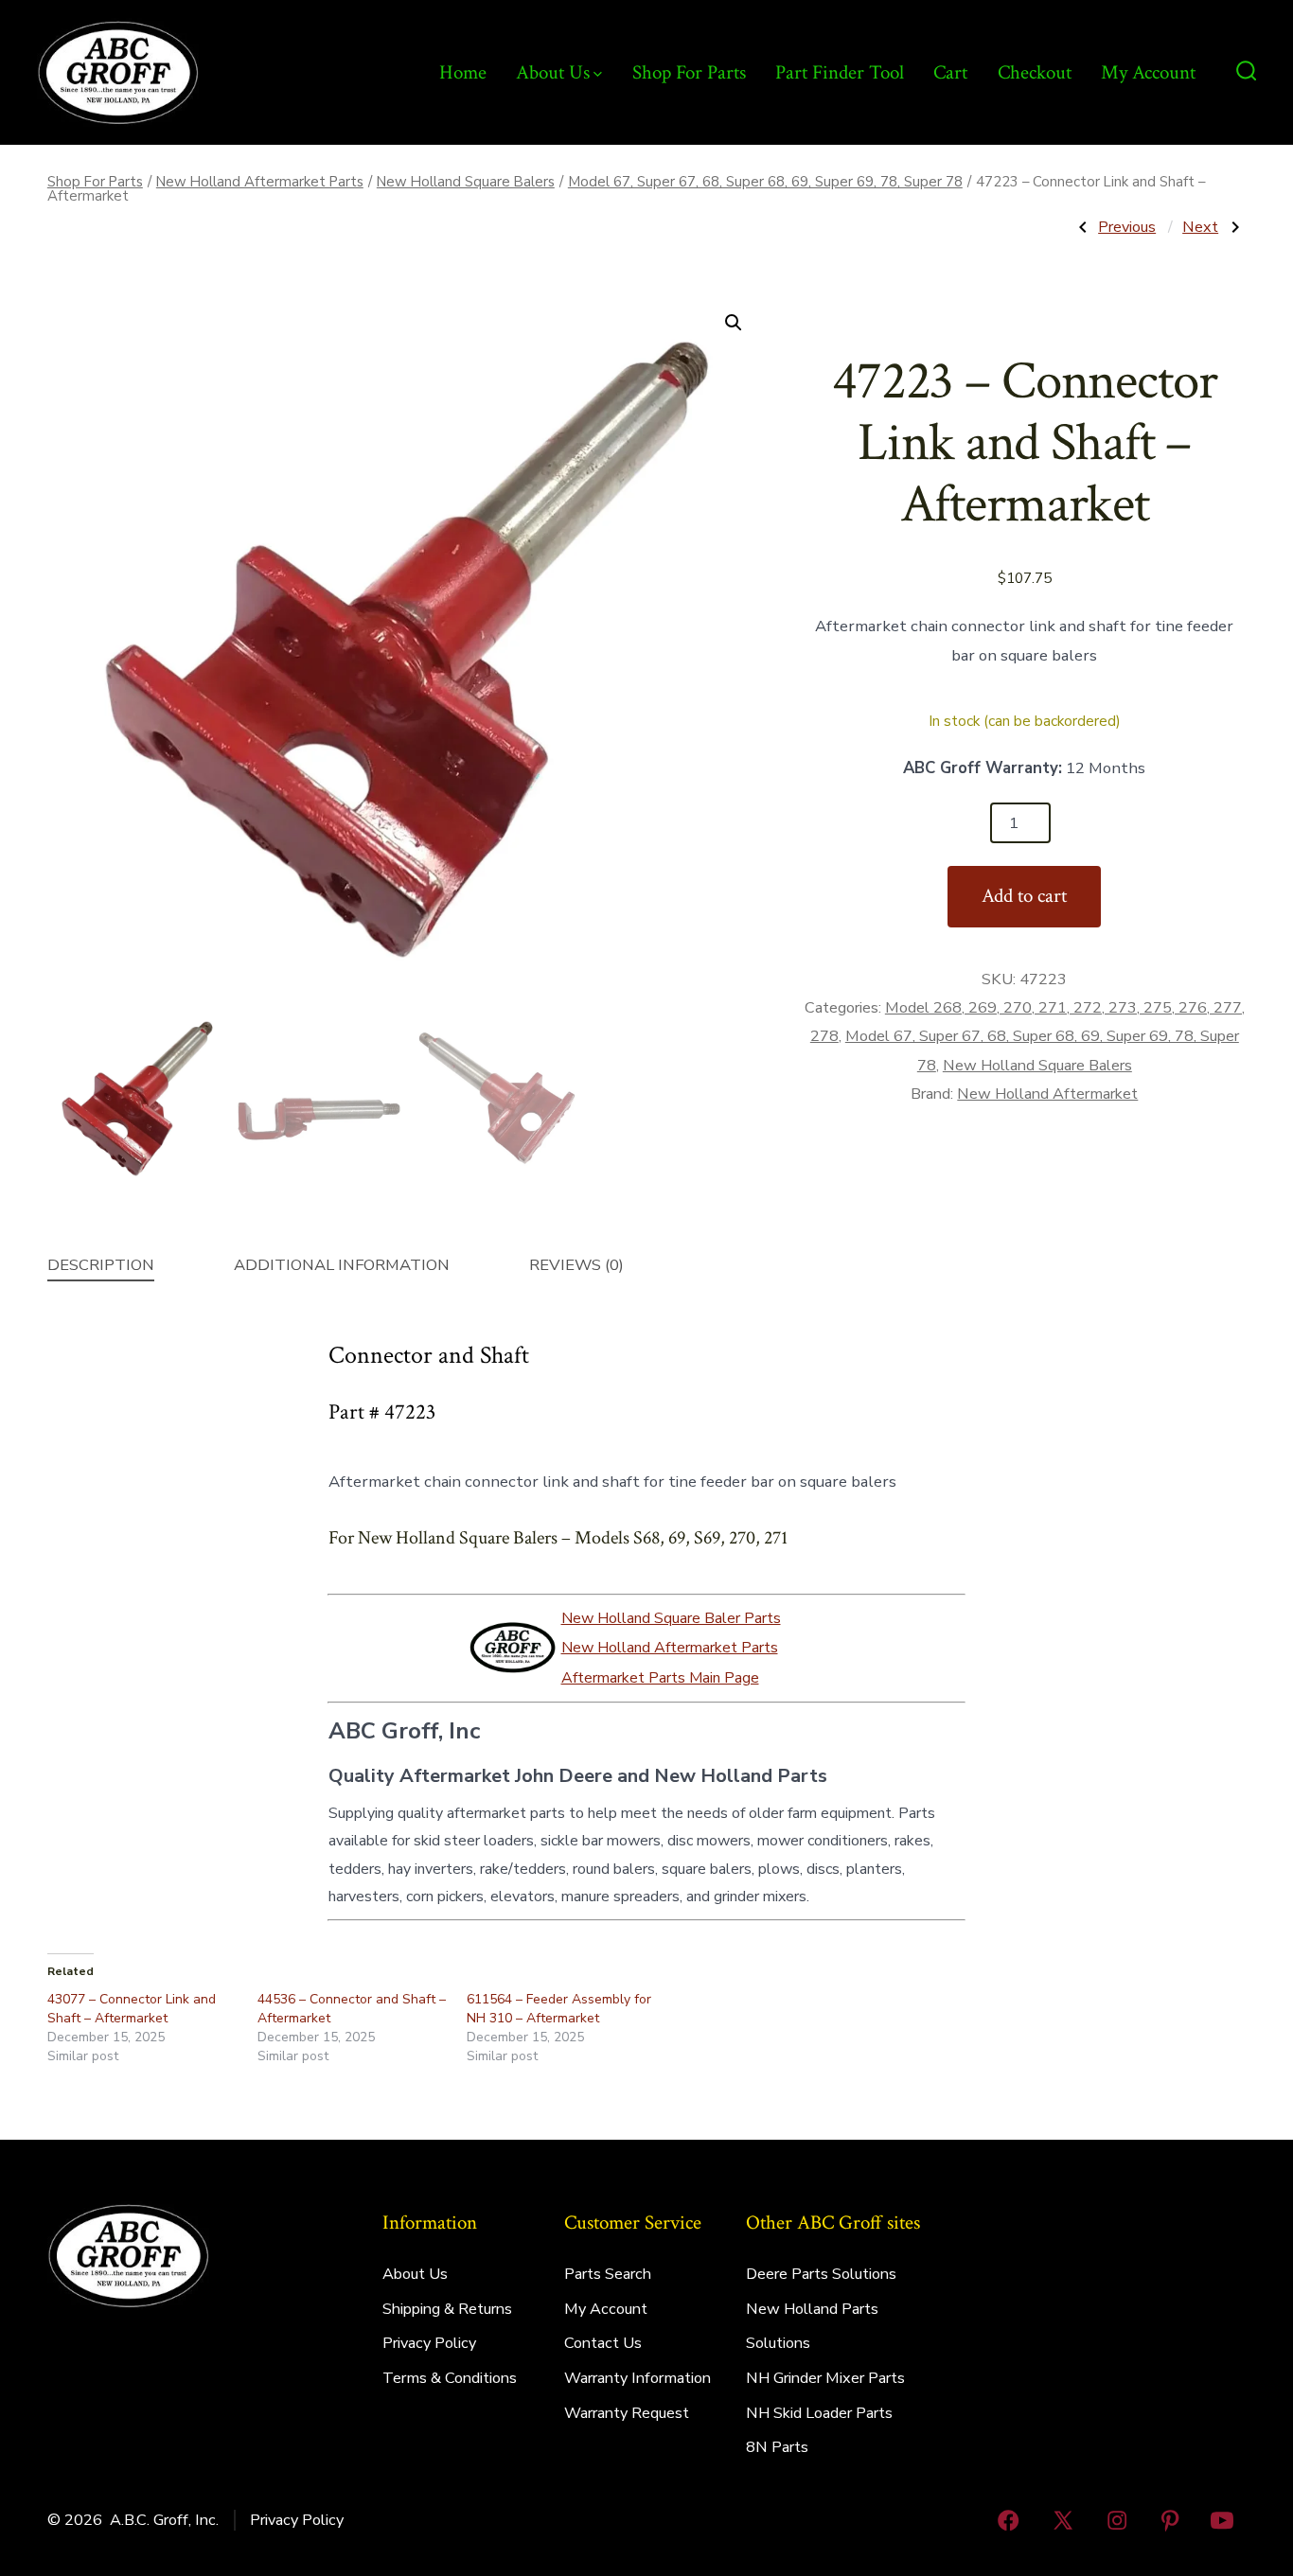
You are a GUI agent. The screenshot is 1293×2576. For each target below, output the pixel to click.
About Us (553, 72)
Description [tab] (101, 1265)
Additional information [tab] (342, 1265)
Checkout (1035, 72)
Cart (950, 72)
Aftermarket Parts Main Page (660, 1678)
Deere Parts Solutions (821, 2274)
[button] (734, 323)
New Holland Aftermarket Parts (260, 182)
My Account (1148, 72)
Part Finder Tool (840, 72)
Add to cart (1024, 896)
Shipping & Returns (447, 2309)
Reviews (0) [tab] (576, 1265)
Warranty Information (638, 2378)
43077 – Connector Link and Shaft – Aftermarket (132, 2009)
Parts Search (608, 2274)
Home (463, 72)
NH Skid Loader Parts (819, 2413)
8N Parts (777, 2447)
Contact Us (603, 2343)
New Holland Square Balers (466, 182)
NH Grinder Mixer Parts (825, 2378)
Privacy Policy (429, 2343)
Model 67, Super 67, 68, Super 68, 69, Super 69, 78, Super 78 (765, 182)
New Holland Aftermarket (1047, 1094)
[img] (598, 74)
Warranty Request (627, 2413)
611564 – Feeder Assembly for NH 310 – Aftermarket (559, 2009)
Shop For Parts (689, 72)
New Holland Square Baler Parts (671, 1618)
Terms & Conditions (450, 2378)
